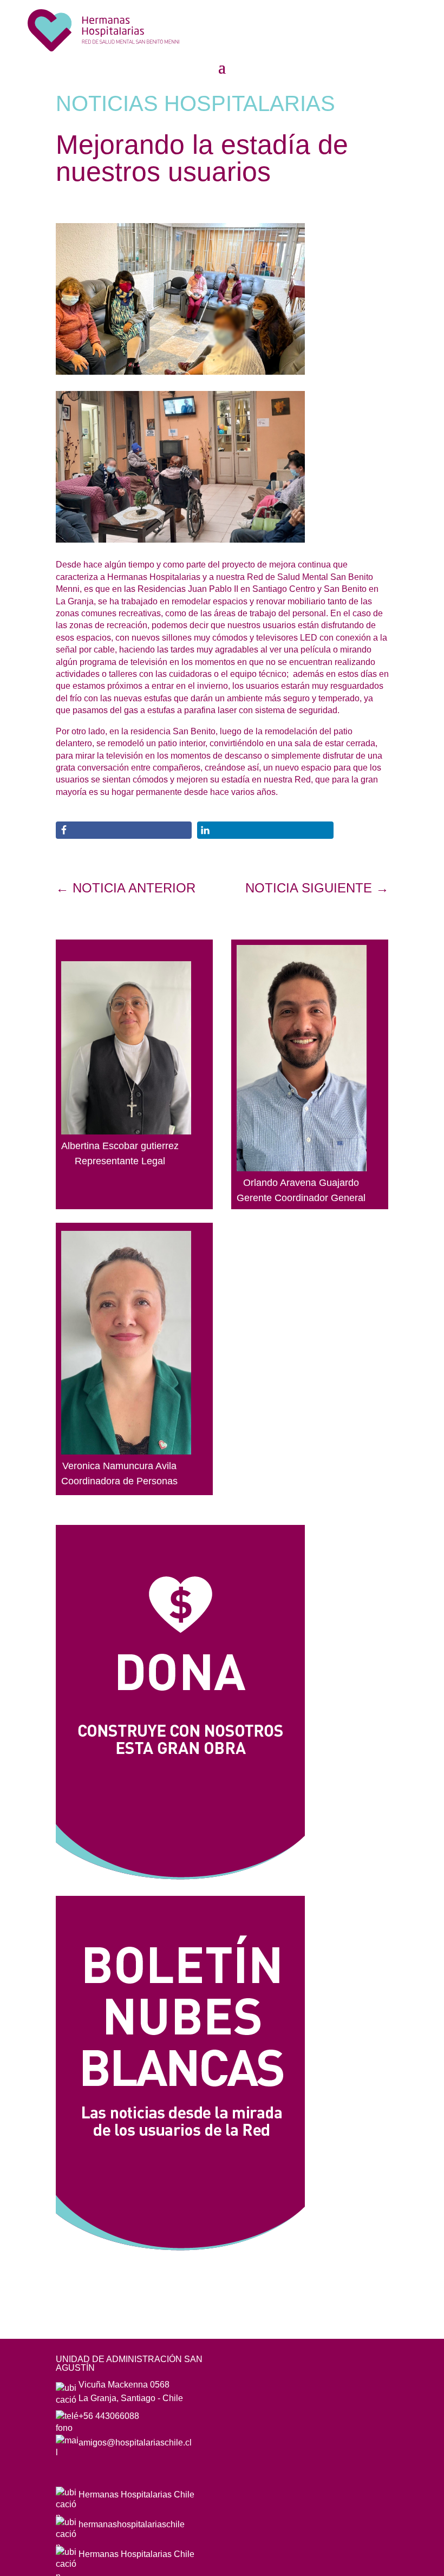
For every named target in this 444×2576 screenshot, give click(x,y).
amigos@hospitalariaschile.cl (135, 2443)
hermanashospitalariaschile (132, 2524)
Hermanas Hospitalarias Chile (136, 2495)
